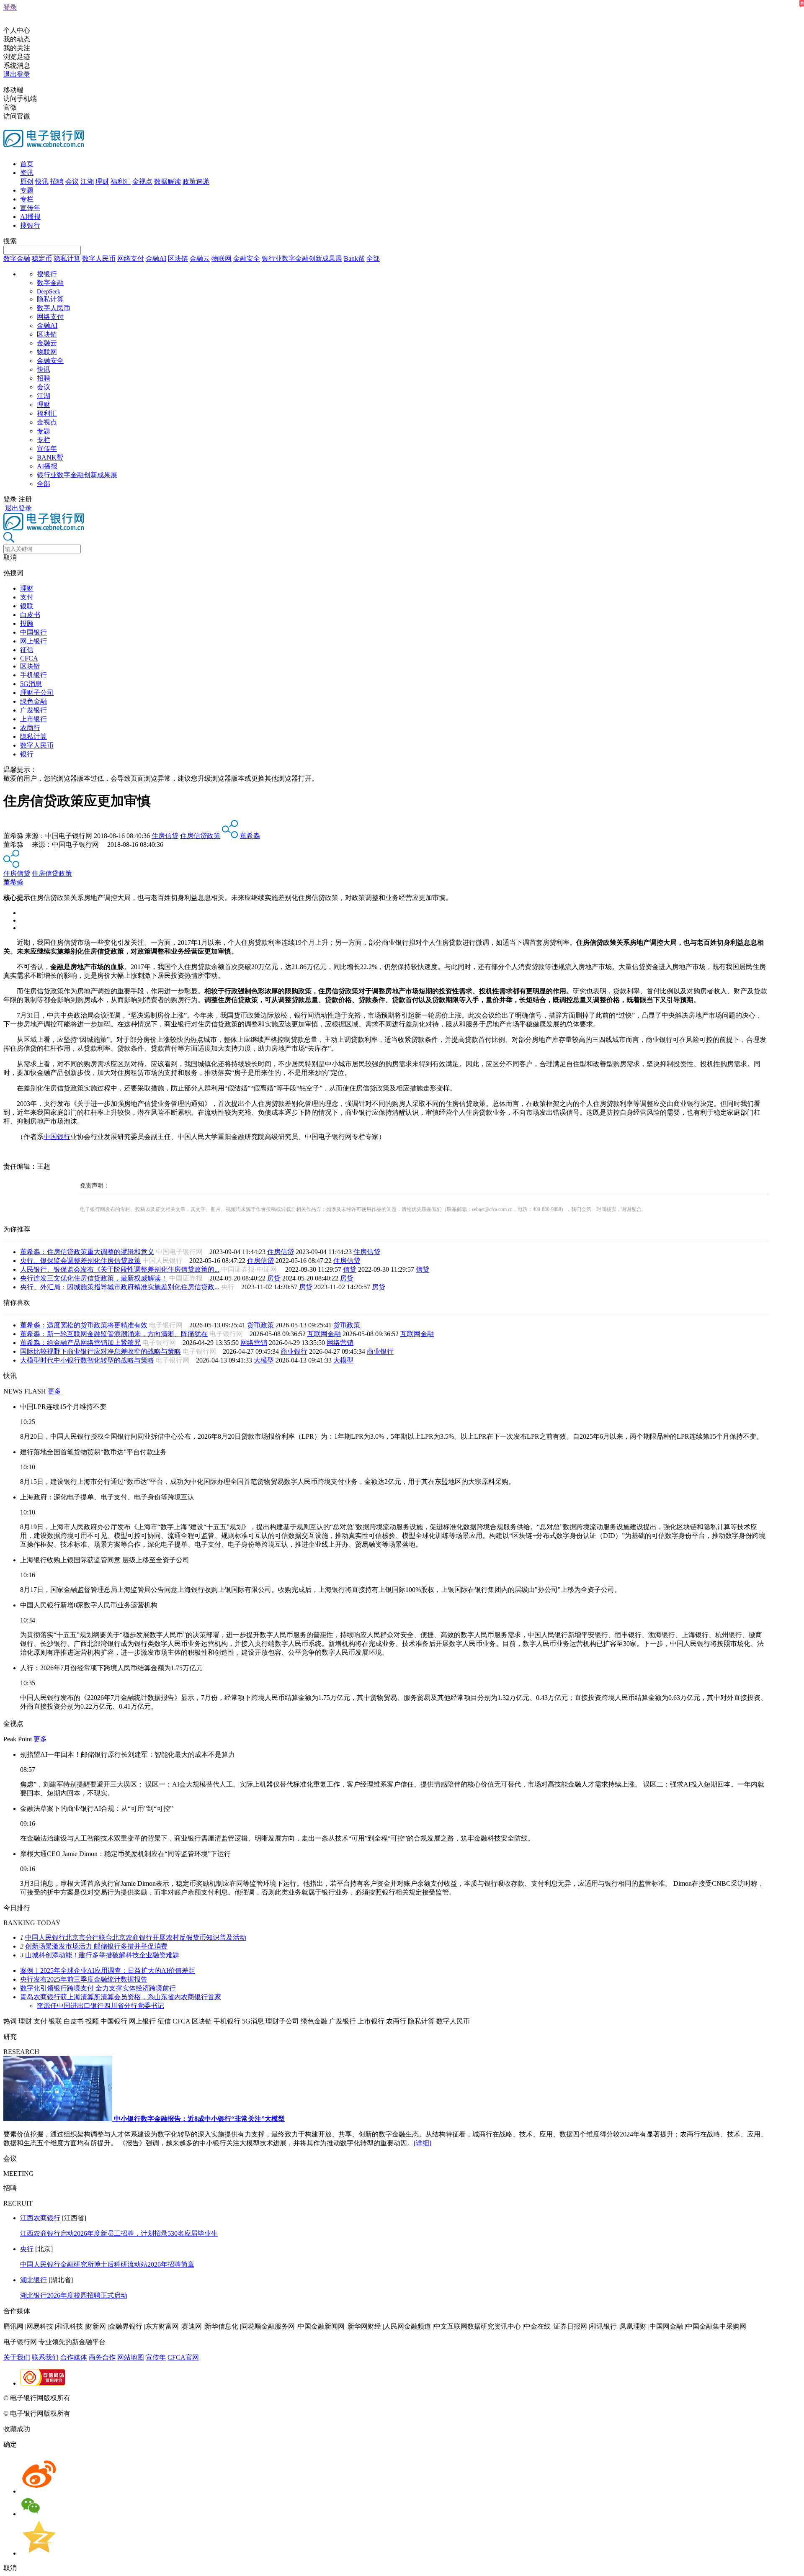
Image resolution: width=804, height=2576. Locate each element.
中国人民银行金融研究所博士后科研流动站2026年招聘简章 (107, 2264)
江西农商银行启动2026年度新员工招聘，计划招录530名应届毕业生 (119, 2233)
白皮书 (30, 615)
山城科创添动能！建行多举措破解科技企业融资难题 (102, 1955)
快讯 (42, 181)
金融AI (156, 258)
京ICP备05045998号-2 (103, 2398)
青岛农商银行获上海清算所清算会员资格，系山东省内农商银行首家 (121, 1997)
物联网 (222, 258)
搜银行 (30, 225)
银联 (27, 606)
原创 (27, 181)
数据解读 (167, 181)
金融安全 (247, 258)
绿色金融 (33, 701)
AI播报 (30, 217)
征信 (27, 650)
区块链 (178, 258)
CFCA (29, 658)
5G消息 (31, 684)
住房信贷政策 (200, 836)
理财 (102, 181)
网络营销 (254, 1343)
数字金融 (17, 258)
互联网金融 (324, 1334)
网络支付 (131, 258)
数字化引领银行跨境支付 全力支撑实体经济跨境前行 (98, 1988)
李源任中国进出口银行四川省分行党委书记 (100, 2006)
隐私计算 (67, 258)
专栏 (27, 199)
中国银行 (33, 632)
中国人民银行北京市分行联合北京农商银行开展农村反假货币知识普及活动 (136, 1937)
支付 (27, 597)
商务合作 (102, 2357)
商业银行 (294, 1351)
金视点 (142, 181)
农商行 (30, 728)
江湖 (87, 181)
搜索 (10, 241)
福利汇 (121, 181)
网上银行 (33, 641)
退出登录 (17, 74)
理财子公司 (37, 693)
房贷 (274, 1278)
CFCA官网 (183, 2357)
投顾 (27, 623)
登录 (10, 7)
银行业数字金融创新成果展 (302, 258)
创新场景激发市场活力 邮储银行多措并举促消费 (96, 1946)
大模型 (264, 1360)
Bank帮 (354, 258)
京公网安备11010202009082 (182, 2398)
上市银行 (33, 719)
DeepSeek (49, 292)
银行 (27, 754)
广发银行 (33, 710)
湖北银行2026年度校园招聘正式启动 (74, 2295)
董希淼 (250, 836)
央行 (27, 2249)
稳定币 (42, 258)
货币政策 (260, 1325)
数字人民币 (99, 258)
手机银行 (33, 675)
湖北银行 (33, 2280)
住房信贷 (165, 836)
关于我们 (17, 2357)
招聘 (57, 181)
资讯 (27, 173)
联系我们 (45, 2357)
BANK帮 (50, 457)
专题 (27, 190)
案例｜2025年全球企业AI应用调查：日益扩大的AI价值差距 (108, 1971)
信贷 (350, 1269)
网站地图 (131, 2357)
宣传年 (30, 208)
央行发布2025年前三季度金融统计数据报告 (84, 1979)
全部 (373, 258)
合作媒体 (74, 2357)
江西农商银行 (40, 2218)
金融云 (200, 258)
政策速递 (196, 181)
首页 (27, 164)
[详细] (423, 2143)
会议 (72, 181)
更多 (54, 1391)
